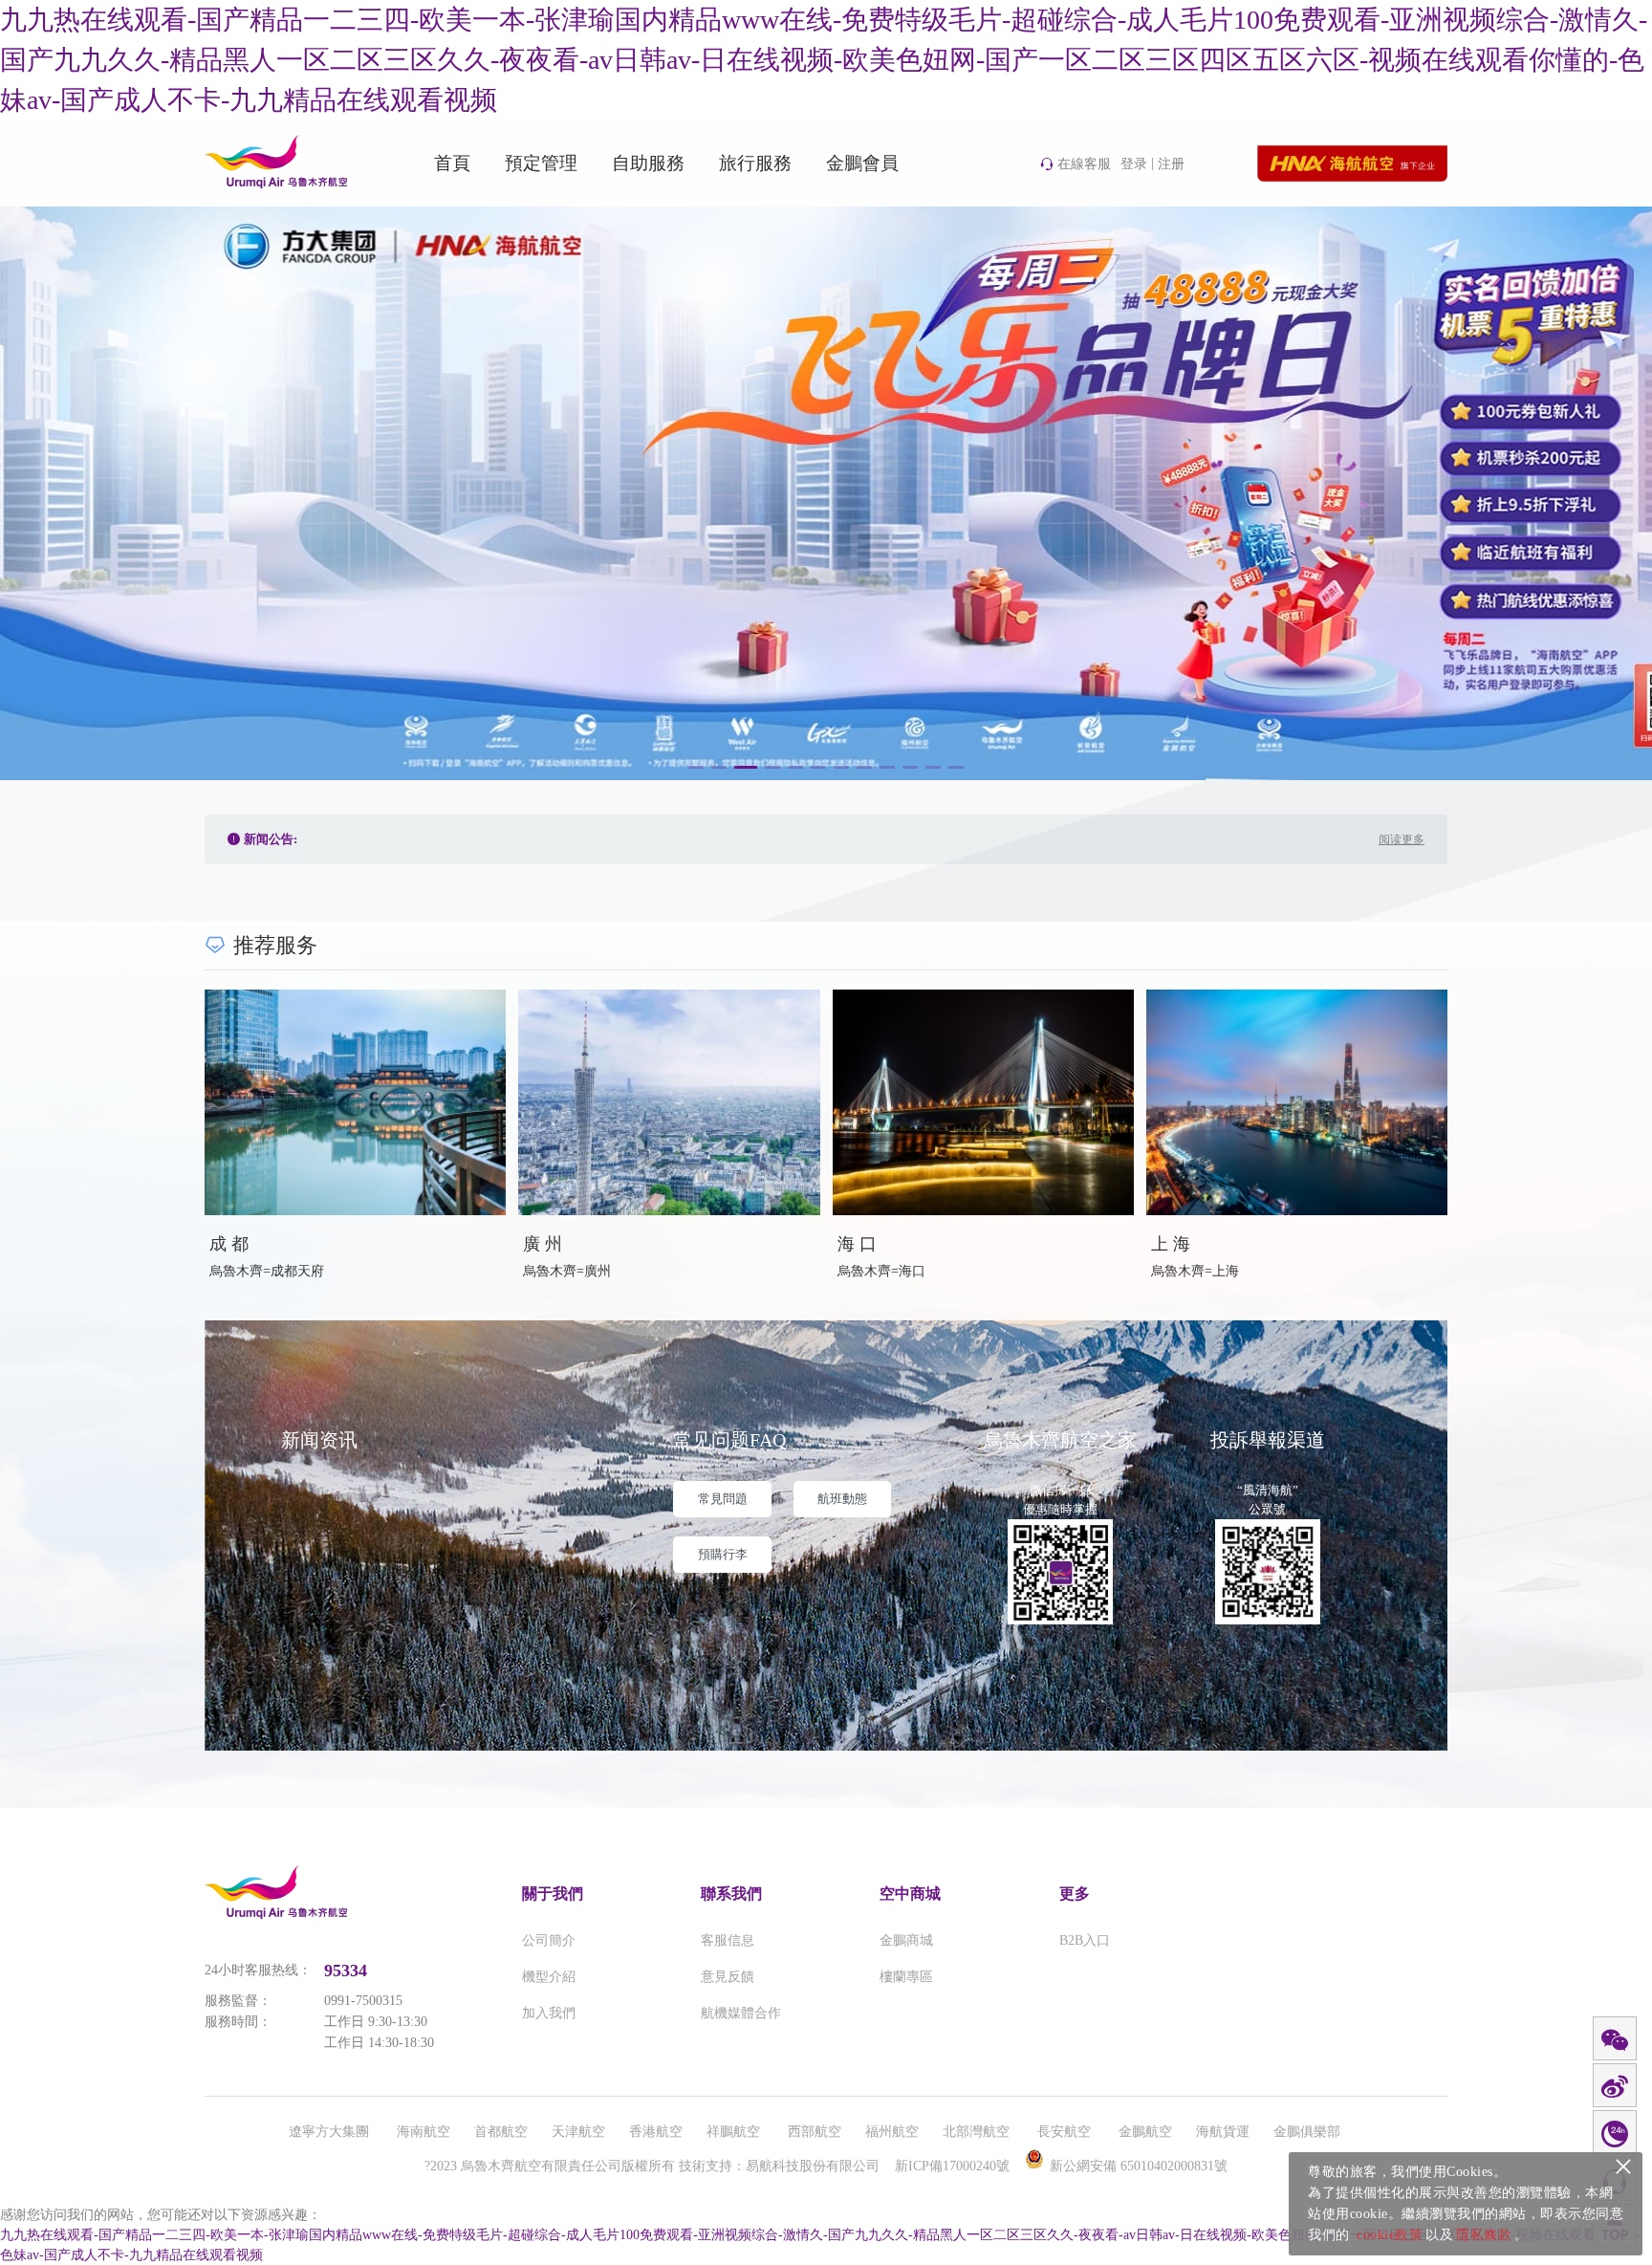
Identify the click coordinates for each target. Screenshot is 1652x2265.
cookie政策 (1390, 2235)
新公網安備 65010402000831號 (1139, 2166)
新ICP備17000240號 (952, 2166)
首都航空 (501, 2132)
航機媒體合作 (741, 2013)
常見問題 (723, 1499)
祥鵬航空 (735, 2132)
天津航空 (578, 2132)
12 (956, 767)
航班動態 (842, 1499)
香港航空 (656, 2132)
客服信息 (728, 1940)
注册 (1171, 164)
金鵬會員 (862, 163)
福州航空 (892, 2132)
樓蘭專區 (906, 1977)
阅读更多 (1402, 839)
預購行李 (723, 1554)
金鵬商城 (906, 1940)
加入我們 (549, 2013)
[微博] (1615, 2086)
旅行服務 (755, 163)
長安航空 (1066, 2132)
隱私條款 (1484, 2235)
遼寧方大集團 (331, 2132)
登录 (1134, 164)
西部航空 (815, 2132)
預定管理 (541, 163)
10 (910, 767)
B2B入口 (1085, 1940)
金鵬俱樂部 (1307, 2132)
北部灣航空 (978, 2132)
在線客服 (1084, 164)
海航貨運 (1223, 2132)
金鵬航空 (1145, 2132)
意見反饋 (728, 1977)
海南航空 (424, 2132)
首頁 (452, 163)
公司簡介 (549, 1940)
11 (933, 767)
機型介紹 (549, 1977)
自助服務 (648, 163)
